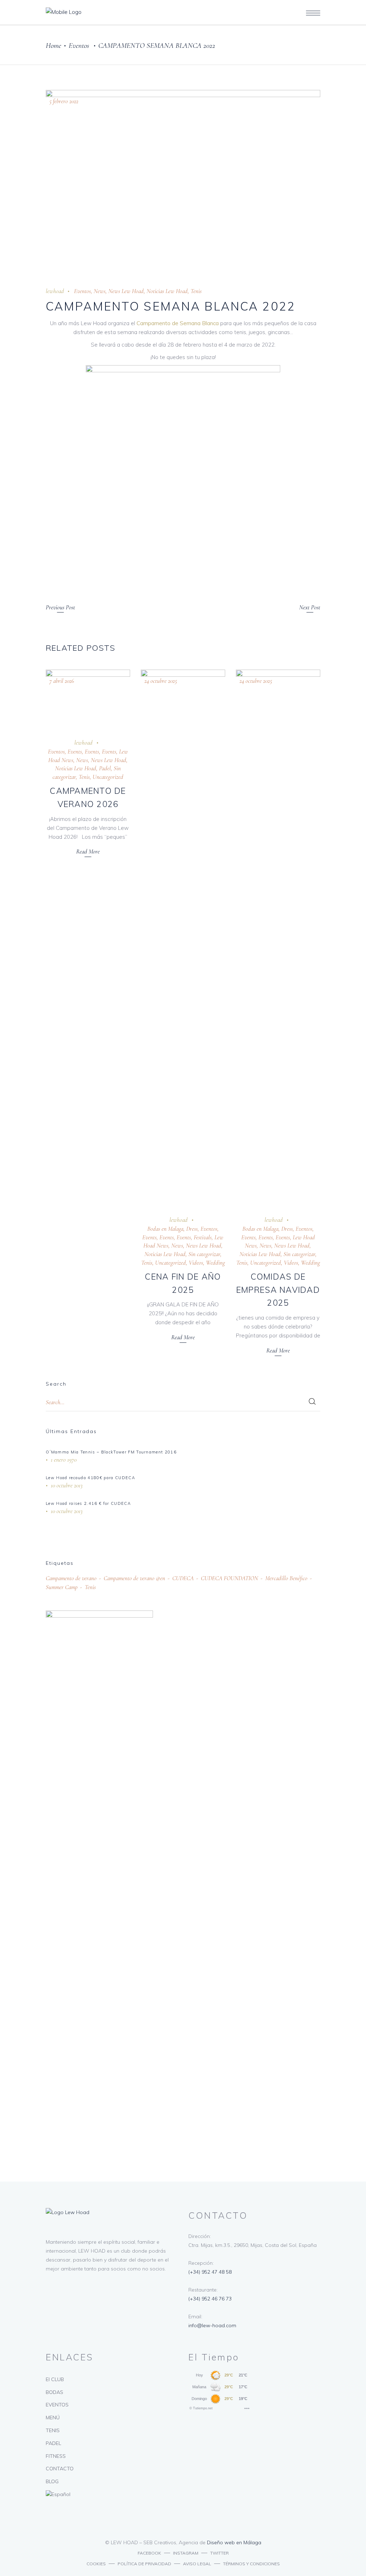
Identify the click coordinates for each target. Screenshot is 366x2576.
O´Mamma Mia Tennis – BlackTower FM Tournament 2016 (111, 1452)
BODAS (55, 2392)
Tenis (196, 291)
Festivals (203, 1237)
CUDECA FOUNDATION (229, 1578)
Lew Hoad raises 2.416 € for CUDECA (88, 1503)
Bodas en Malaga (165, 1229)
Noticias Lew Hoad (167, 291)
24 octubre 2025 (161, 681)
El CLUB (55, 2379)
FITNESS (56, 2456)
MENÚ (53, 2418)
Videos (196, 1263)
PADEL (53, 2443)
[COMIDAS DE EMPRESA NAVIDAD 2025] (278, 937)
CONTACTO (60, 2469)
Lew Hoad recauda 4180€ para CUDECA (90, 1478)
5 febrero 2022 (64, 101)
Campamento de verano (71, 1578)
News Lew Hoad (126, 291)
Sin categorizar (204, 1254)
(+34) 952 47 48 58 (210, 2272)
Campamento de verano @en (134, 1578)
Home (53, 46)
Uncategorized (108, 777)
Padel (105, 768)
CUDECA (183, 1578)
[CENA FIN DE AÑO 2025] (183, 937)
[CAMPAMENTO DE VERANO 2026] (88, 699)
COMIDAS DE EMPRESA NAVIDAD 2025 (278, 1290)
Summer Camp (62, 1587)
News (100, 291)
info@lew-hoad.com (212, 2325)
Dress (192, 1229)
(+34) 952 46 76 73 (210, 2299)
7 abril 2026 (62, 681)
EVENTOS (57, 2405)
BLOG (52, 2481)
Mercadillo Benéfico (286, 1578)
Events (75, 752)
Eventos (79, 46)
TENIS (53, 2430)
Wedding (215, 1263)
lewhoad (55, 291)
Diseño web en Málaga (234, 2542)
